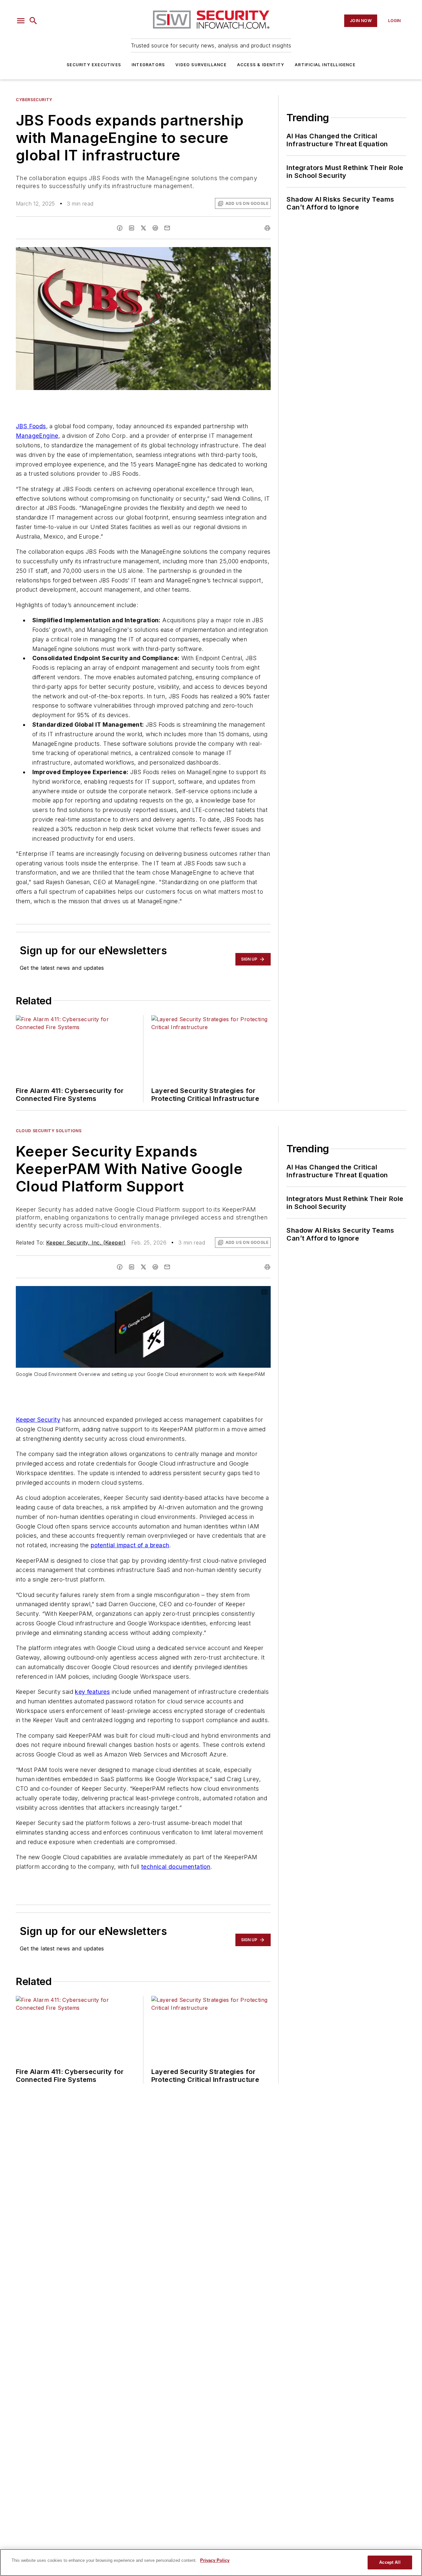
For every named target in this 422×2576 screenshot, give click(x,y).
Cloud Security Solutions (49, 1131)
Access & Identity (261, 65)
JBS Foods (31, 426)
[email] (167, 228)
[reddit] (155, 228)
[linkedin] (132, 228)
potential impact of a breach (130, 1545)
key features (92, 1692)
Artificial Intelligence (325, 65)
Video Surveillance (201, 65)
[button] (21, 21)
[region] (211, 2562)
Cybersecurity (34, 100)
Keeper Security (38, 1420)
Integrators (148, 65)
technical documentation (176, 1867)
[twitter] (143, 228)
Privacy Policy (215, 2560)
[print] (267, 228)
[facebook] (120, 228)
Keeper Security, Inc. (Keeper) (86, 1243)
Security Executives (94, 65)
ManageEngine (37, 436)
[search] (33, 21)
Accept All (390, 2562)
